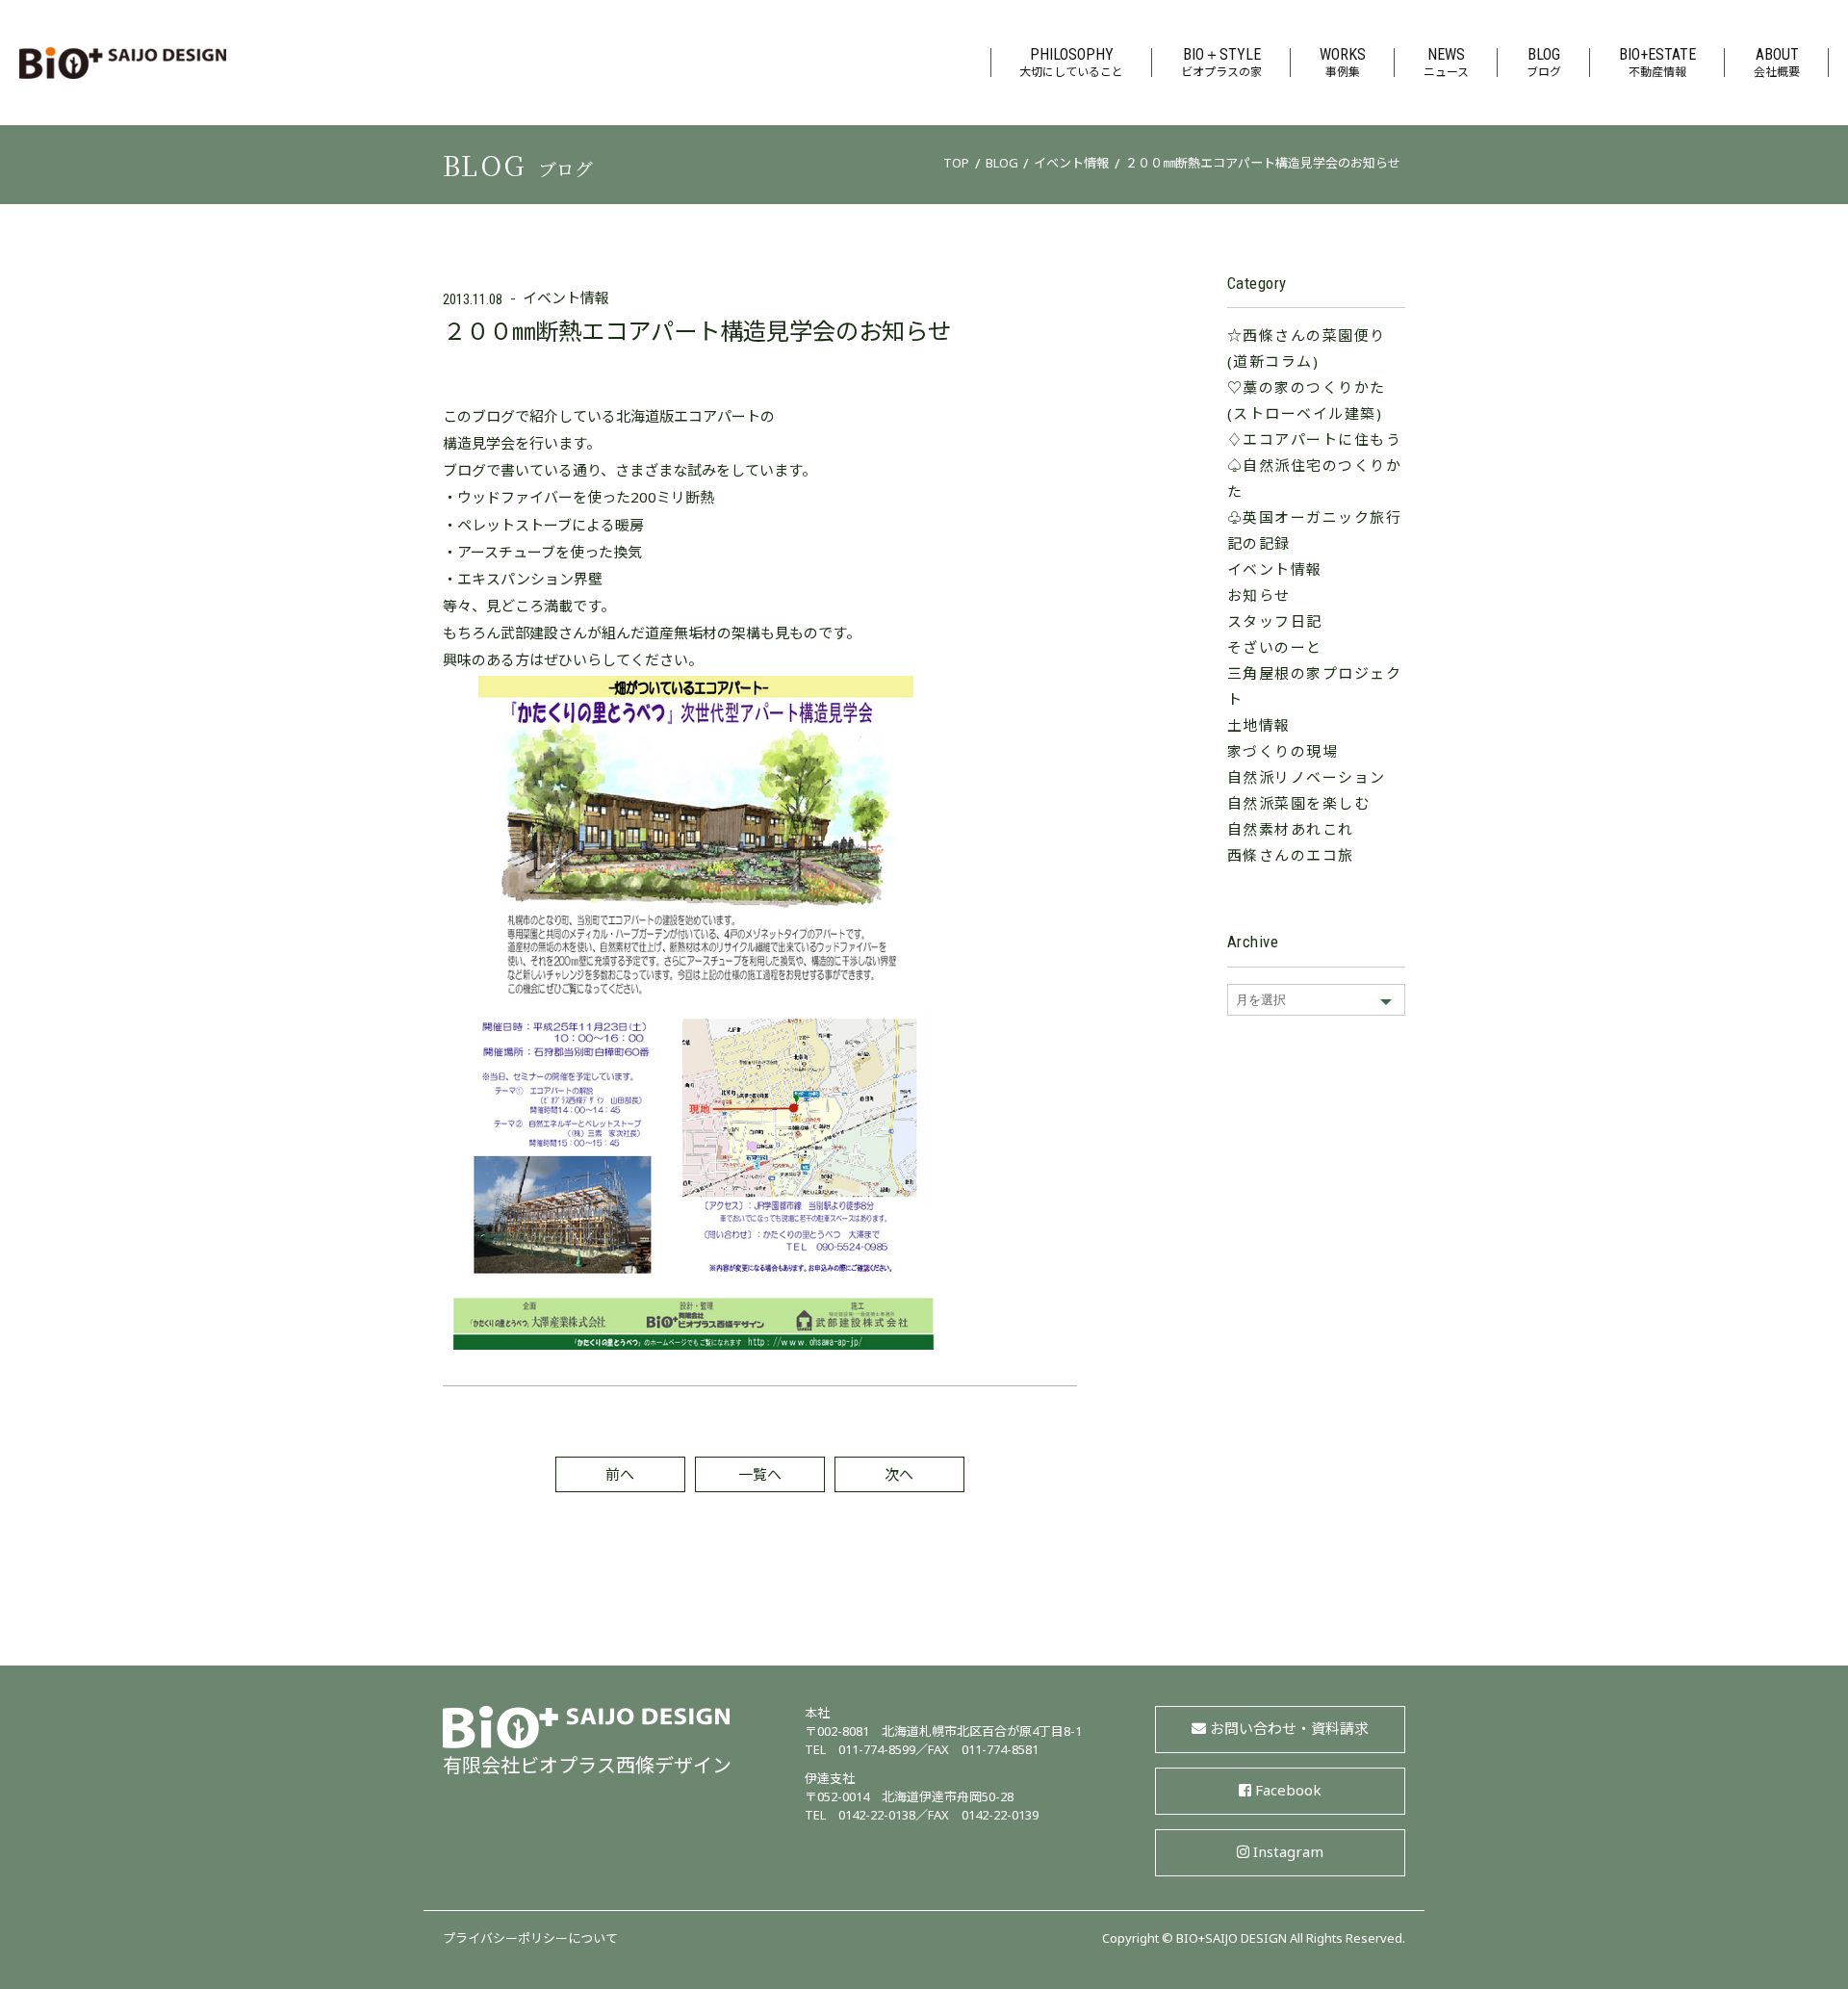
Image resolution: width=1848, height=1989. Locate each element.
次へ (899, 1476)
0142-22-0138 (877, 1817)
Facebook (1288, 1792)
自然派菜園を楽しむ (1299, 805)
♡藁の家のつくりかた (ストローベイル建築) (1307, 402)
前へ (620, 1476)
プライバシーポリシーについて (530, 1940)
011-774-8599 (877, 1751)
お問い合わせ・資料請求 (1289, 1731)
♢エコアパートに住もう (1315, 441)
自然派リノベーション (1307, 779)
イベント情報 (566, 300)
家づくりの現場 (1283, 753)
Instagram (1288, 1854)
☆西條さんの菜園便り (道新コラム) (1307, 350)
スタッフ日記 (1275, 623)
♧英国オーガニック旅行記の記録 (1315, 532)
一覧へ (760, 1476)
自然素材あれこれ (1291, 831)
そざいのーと (1275, 649)
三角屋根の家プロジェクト (1315, 688)
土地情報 (1259, 727)
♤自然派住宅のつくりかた (1315, 480)
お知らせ (1259, 597)
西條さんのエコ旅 (1291, 857)
